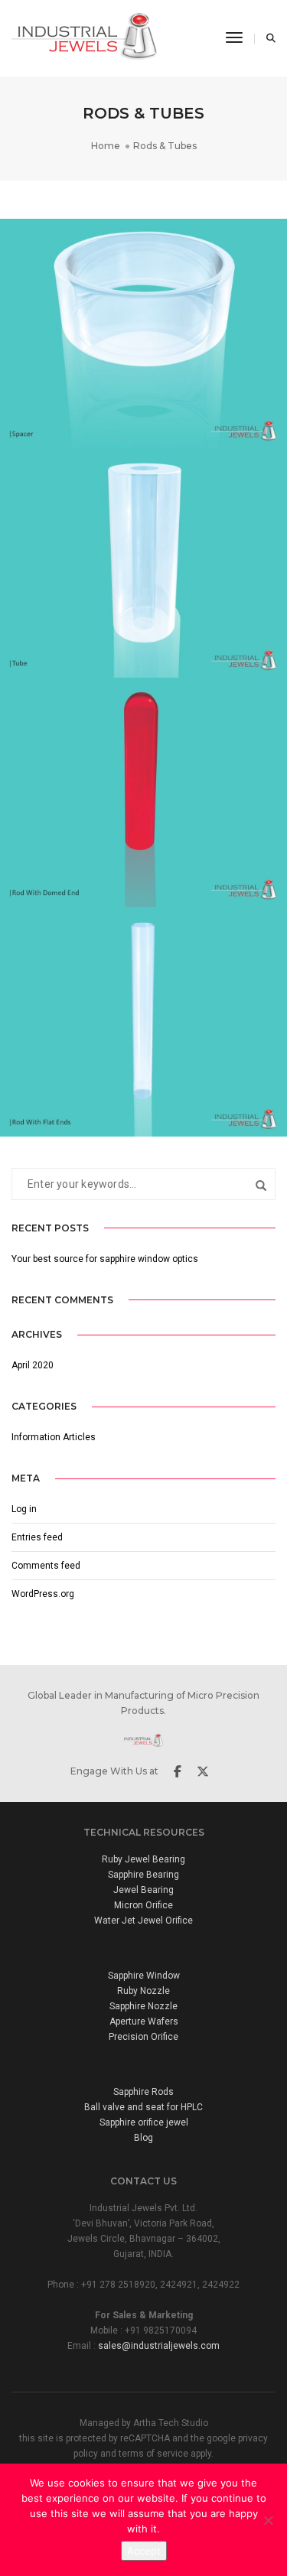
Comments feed (46, 1566)
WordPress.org (43, 1594)
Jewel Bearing (143, 1890)
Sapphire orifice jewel (144, 2122)
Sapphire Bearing (143, 1875)
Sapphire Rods (143, 2092)
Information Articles (54, 1437)
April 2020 (33, 1365)
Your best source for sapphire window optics (105, 1259)
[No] (268, 2520)
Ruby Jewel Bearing (143, 1859)
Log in (24, 1509)
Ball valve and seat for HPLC (143, 2107)
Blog (143, 2138)
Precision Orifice (143, 2037)
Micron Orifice (143, 1905)
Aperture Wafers (144, 2021)
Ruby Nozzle (143, 1991)
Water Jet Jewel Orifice (143, 1921)
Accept (144, 2551)
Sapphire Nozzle (143, 2006)
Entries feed (37, 1537)
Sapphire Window (144, 1976)
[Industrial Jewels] (88, 37)
